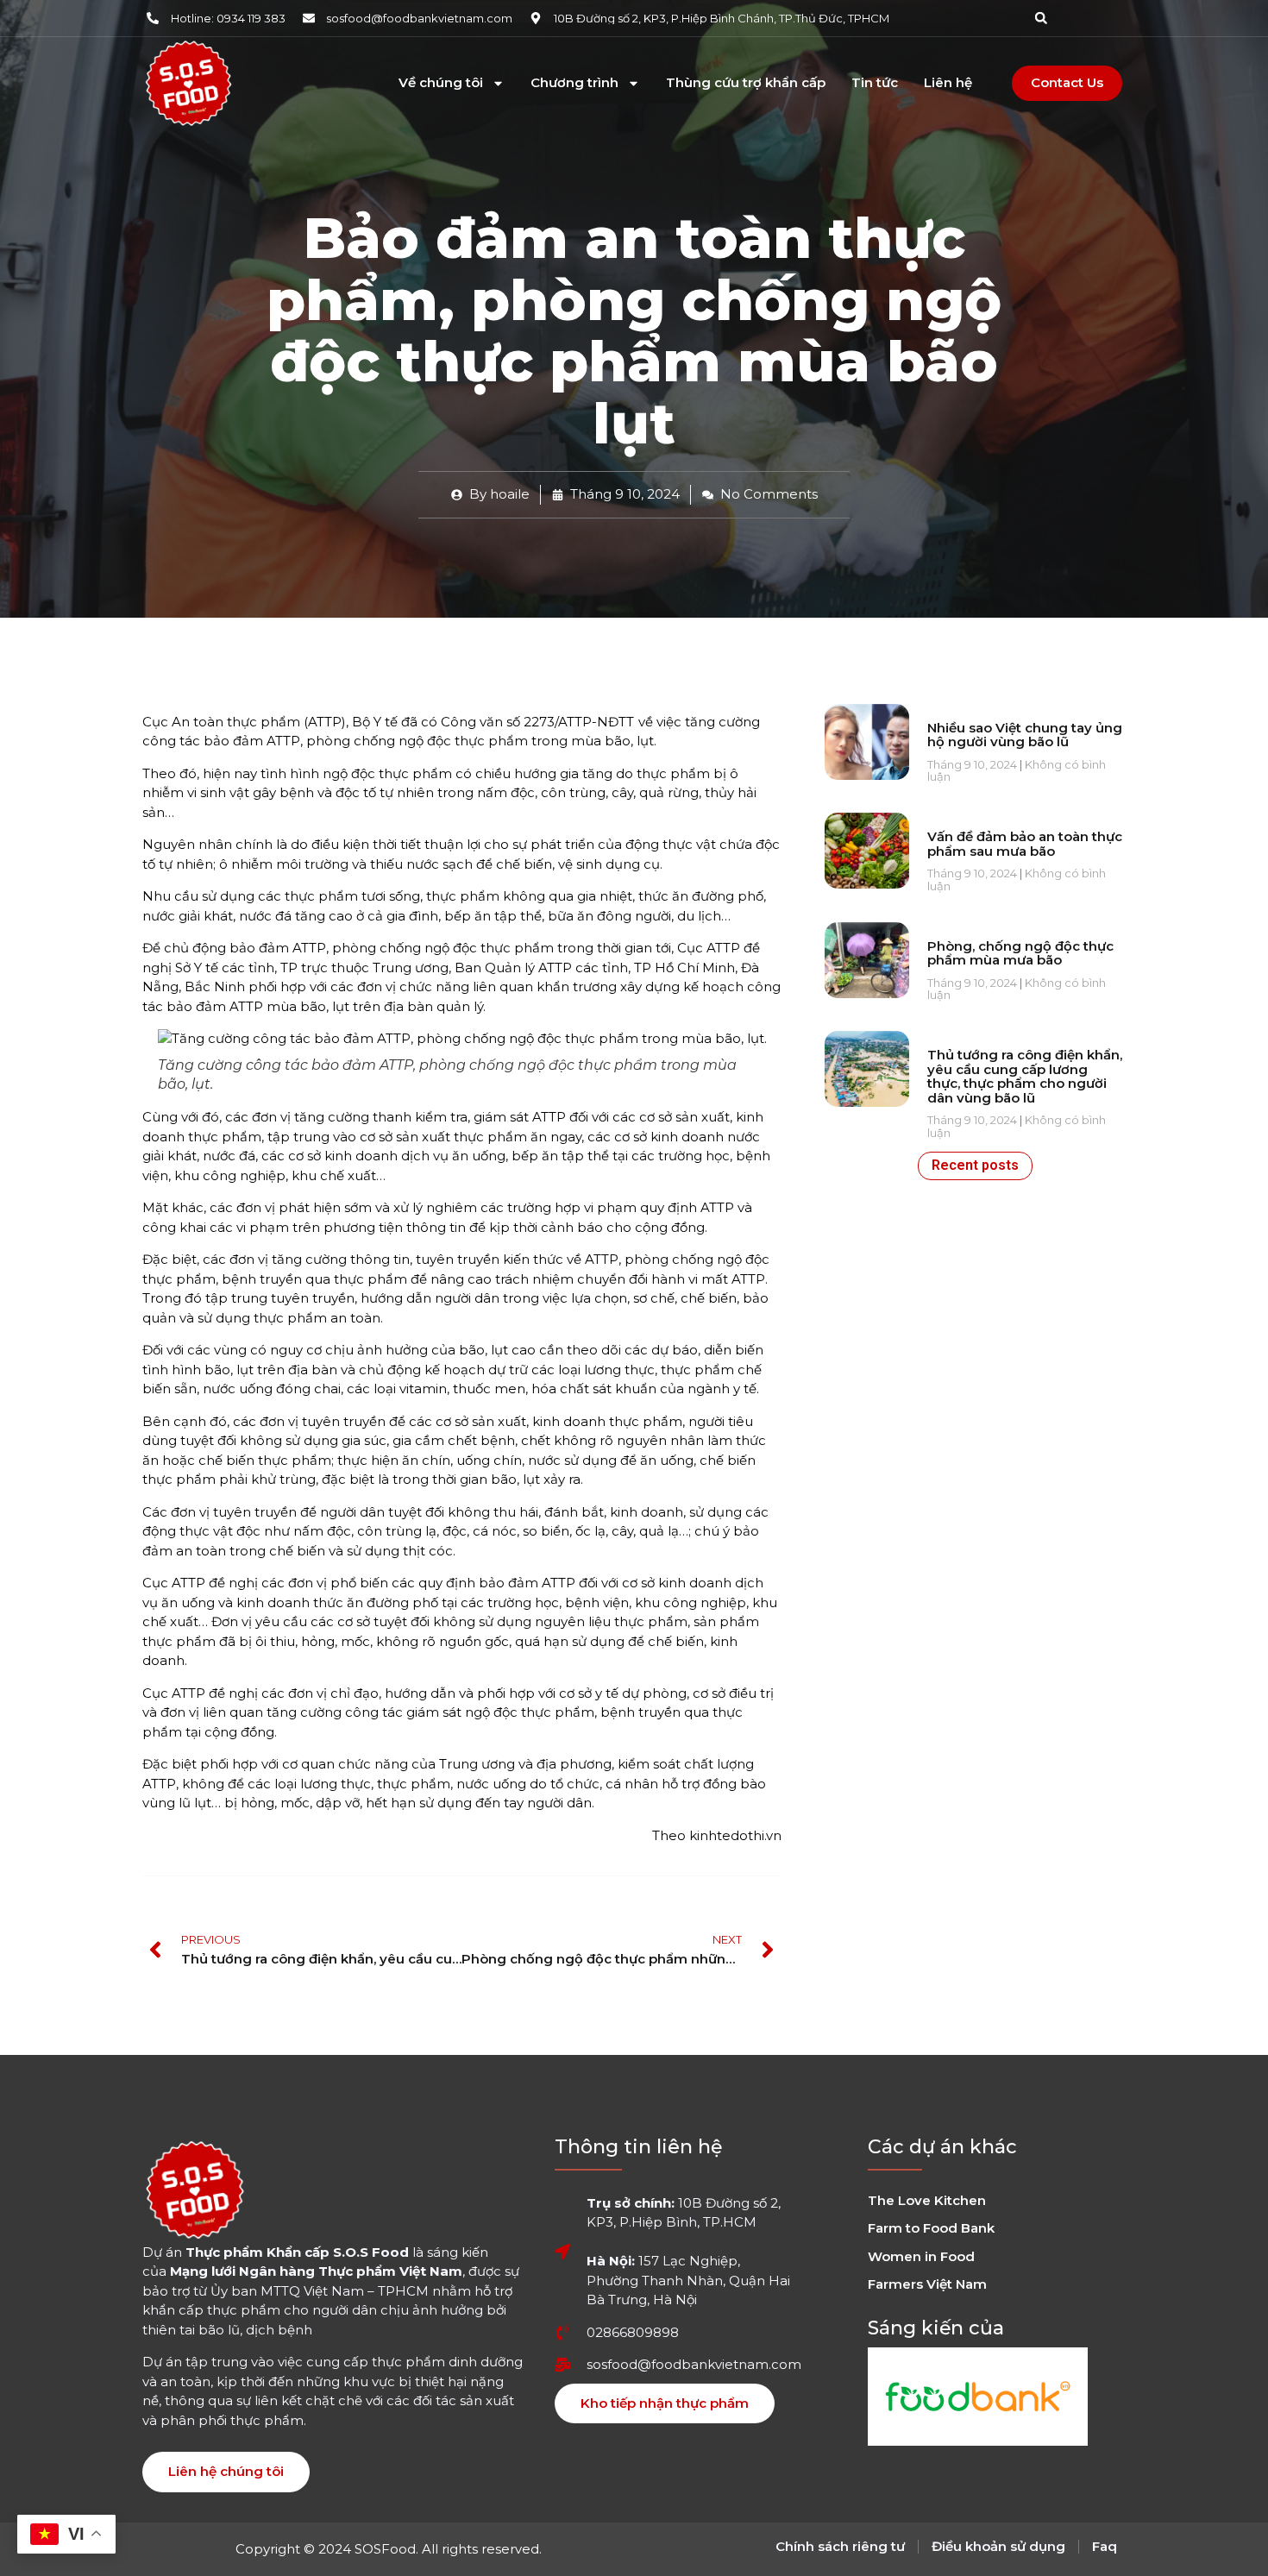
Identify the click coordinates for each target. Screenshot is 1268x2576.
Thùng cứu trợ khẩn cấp (746, 83)
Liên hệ (948, 83)
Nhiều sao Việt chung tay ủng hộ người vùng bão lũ (1025, 735)
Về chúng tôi (441, 83)
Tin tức (875, 83)
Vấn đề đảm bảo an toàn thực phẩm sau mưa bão (1025, 844)
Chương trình (574, 83)
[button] (1041, 18)
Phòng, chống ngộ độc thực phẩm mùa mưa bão (1020, 953)
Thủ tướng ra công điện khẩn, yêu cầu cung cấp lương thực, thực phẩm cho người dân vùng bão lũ (1025, 1076)
